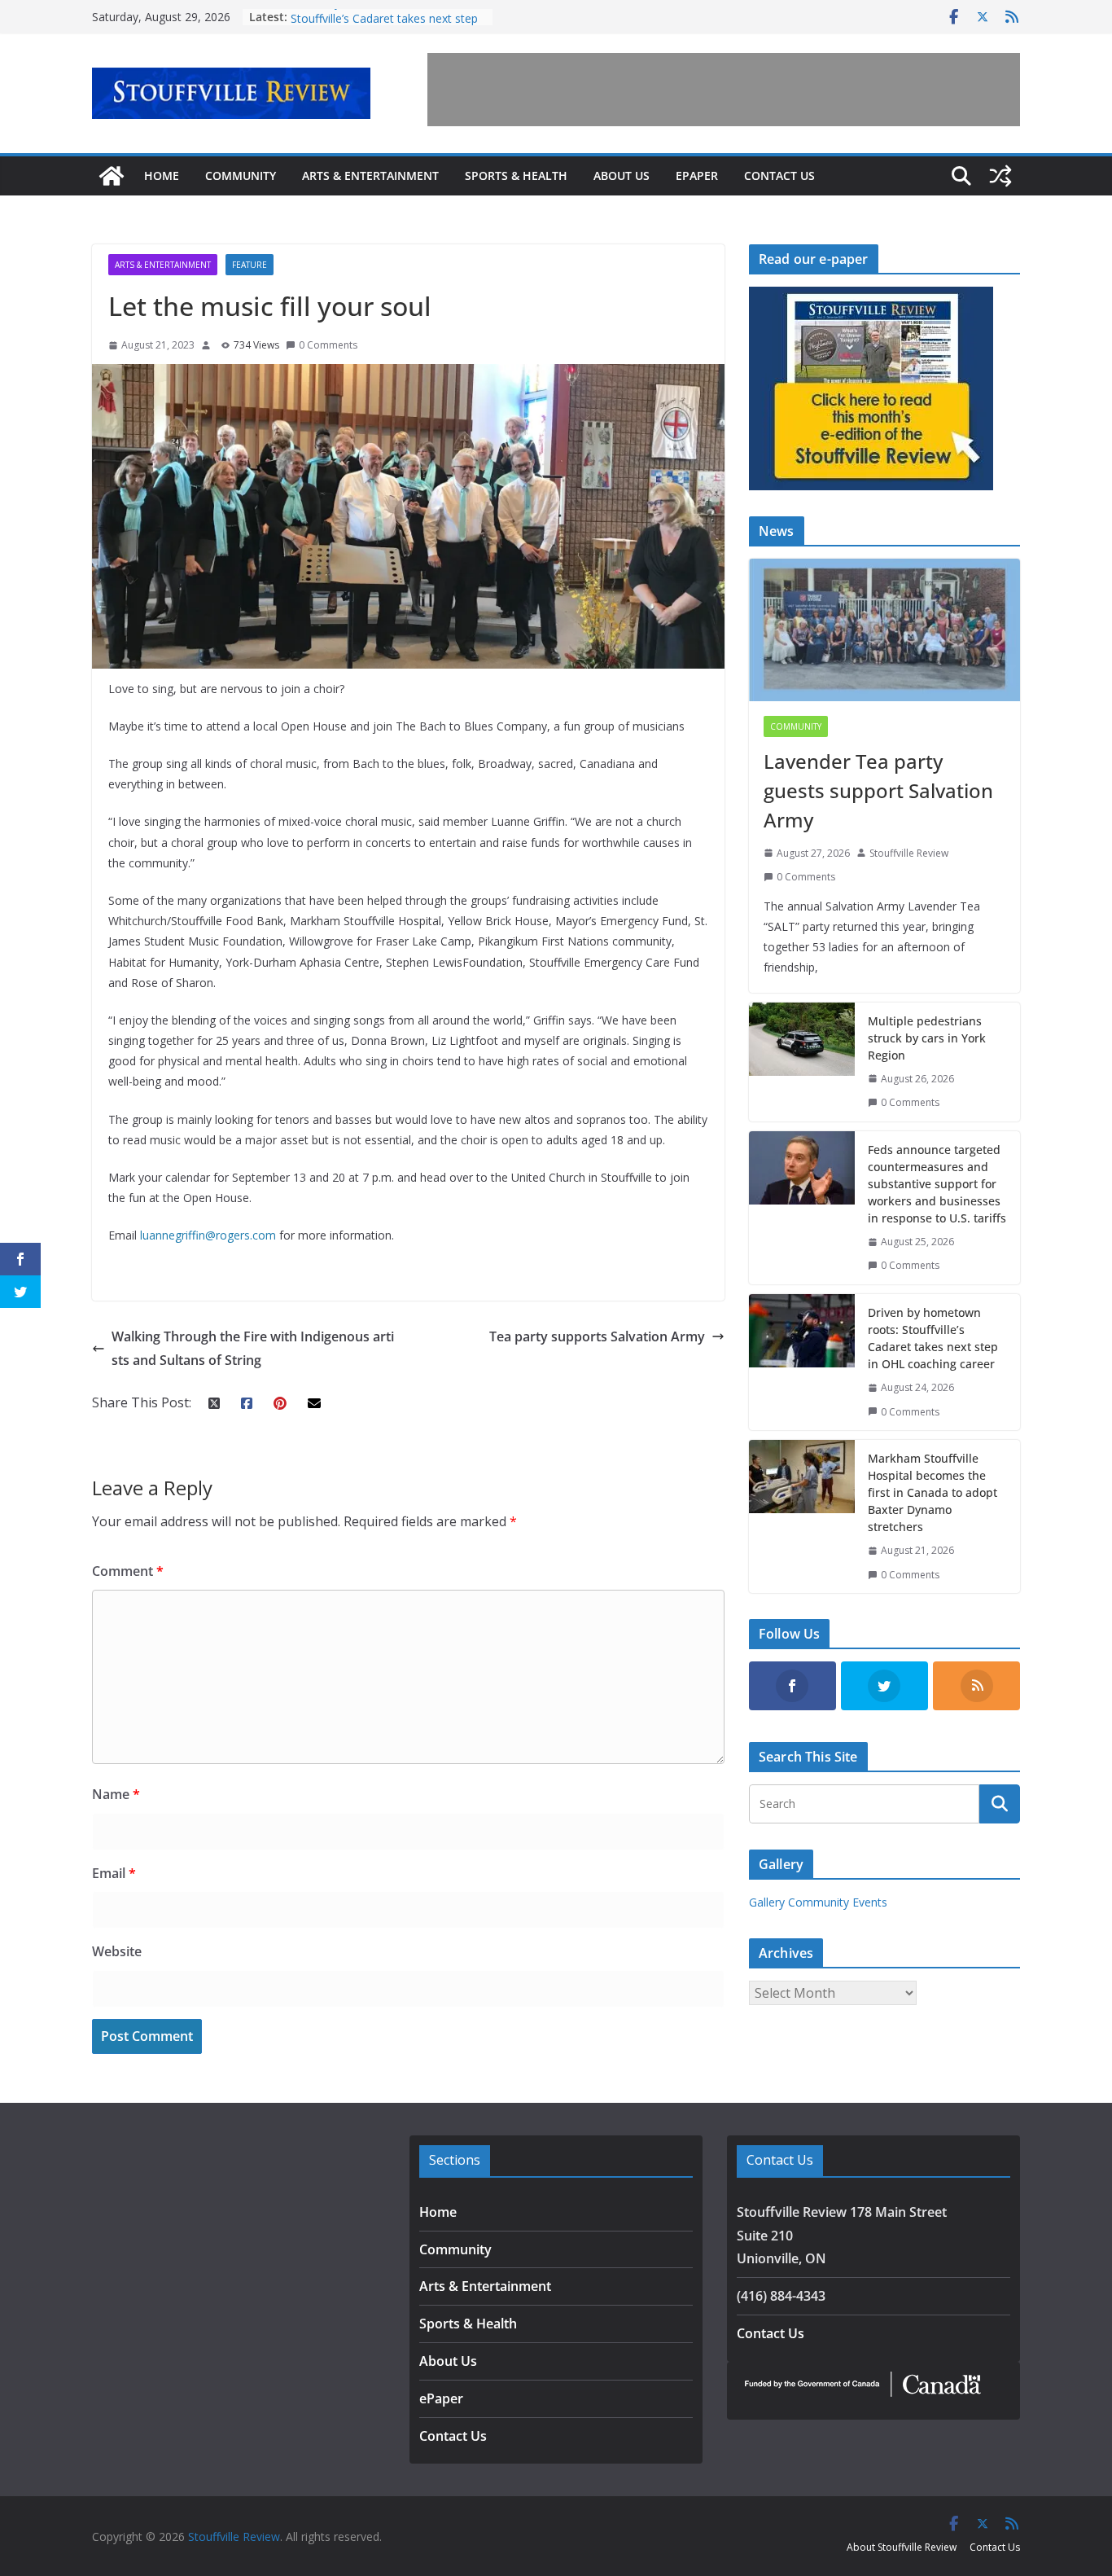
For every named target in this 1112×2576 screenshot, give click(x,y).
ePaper (697, 176)
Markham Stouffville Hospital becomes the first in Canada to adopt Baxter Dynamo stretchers (933, 1492)
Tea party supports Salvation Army (597, 1336)
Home (162, 176)
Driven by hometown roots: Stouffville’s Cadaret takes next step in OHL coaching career (933, 1338)
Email (114, 1873)
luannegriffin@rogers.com (208, 1235)
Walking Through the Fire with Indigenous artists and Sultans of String (253, 1348)
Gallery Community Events (818, 1902)
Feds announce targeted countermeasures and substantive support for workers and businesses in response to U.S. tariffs (937, 1184)
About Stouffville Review (902, 2547)
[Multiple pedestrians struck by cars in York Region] (802, 1062)
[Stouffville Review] (112, 176)
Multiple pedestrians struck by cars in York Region (927, 1038)
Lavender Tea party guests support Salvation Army (878, 790)
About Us (622, 176)
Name (116, 1794)
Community (241, 176)
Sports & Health (516, 176)
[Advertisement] (724, 90)
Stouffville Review (909, 853)
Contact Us (779, 176)
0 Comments (328, 345)
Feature (250, 265)
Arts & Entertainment (370, 176)
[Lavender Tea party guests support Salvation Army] (884, 630)
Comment (128, 1571)
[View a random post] (1000, 176)
